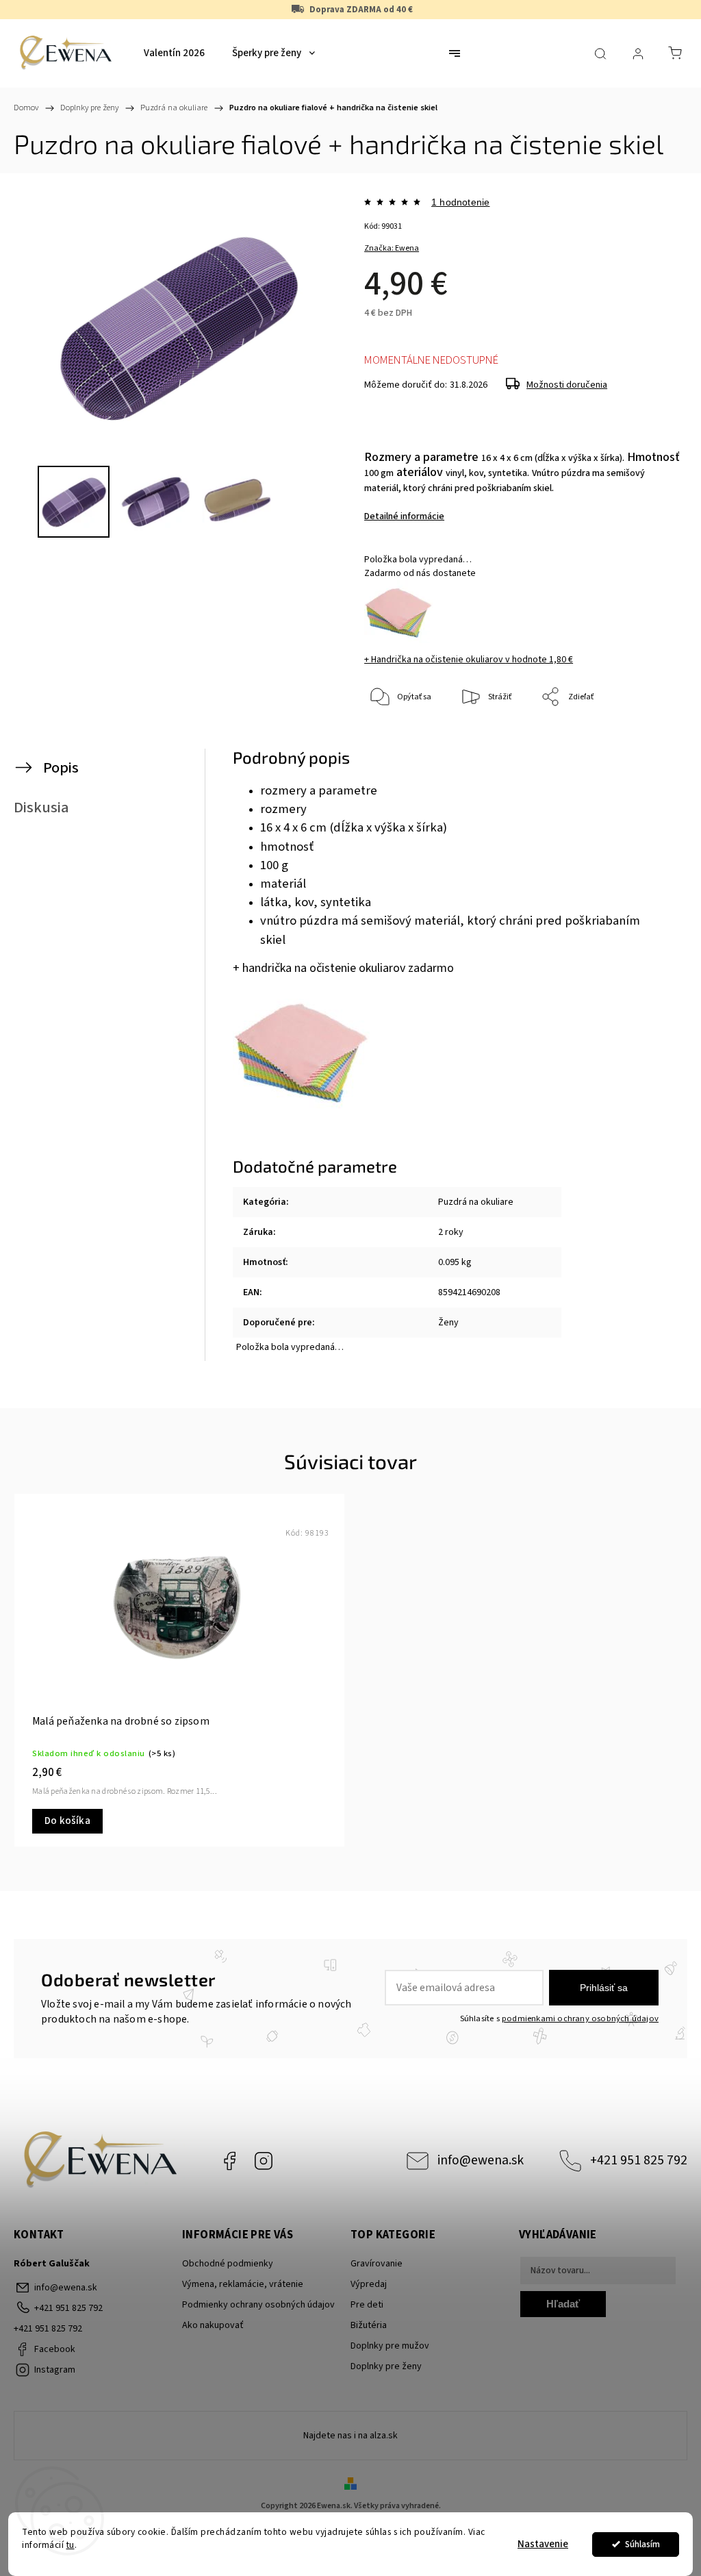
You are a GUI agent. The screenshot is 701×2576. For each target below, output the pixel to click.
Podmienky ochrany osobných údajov (258, 2305)
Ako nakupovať (213, 2325)
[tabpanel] (179, 1670)
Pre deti (367, 2305)
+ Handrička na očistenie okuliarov (469, 660)
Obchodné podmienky (228, 2264)
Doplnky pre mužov (390, 2346)
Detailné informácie (404, 516)
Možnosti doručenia (567, 385)
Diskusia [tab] (41, 808)
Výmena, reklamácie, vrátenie (243, 2284)
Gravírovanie (377, 2264)
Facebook (229, 2161)
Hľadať (563, 2304)
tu (71, 2545)
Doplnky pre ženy (386, 2366)
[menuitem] (174, 53)
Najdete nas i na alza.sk (350, 2436)
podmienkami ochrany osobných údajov (580, 2018)
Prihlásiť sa (604, 1988)
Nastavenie (543, 2544)
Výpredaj (369, 2284)
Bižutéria (369, 2325)
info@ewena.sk (481, 2160)
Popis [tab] (61, 768)
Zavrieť (649, 743)
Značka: (392, 248)
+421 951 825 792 (639, 2160)
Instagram (264, 2161)
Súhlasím (642, 2544)
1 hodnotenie (460, 202)
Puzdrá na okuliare (476, 1202)
